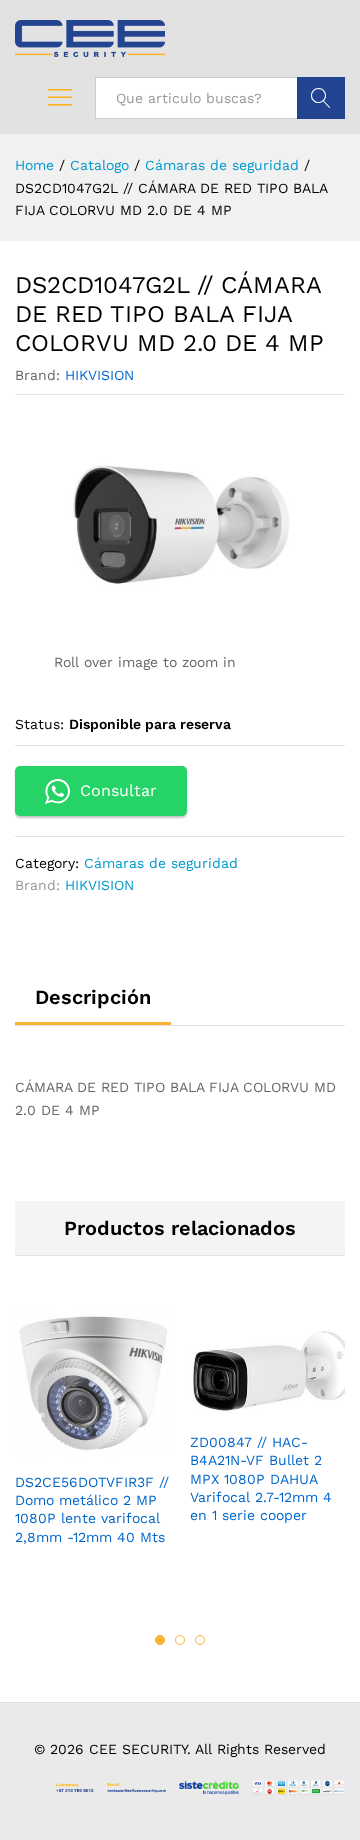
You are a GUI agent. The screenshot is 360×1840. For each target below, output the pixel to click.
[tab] (93, 1006)
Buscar (321, 98)
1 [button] (160, 1640)
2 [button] (180, 1640)
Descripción (93, 997)
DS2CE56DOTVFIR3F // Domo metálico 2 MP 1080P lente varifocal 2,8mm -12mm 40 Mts (92, 1509)
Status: (39, 724)
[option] (92, 1443)
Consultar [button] (118, 790)
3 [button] (200, 1640)
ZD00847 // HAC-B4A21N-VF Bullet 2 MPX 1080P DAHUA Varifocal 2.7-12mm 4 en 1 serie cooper (261, 1478)
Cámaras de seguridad (161, 863)
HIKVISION (99, 375)
